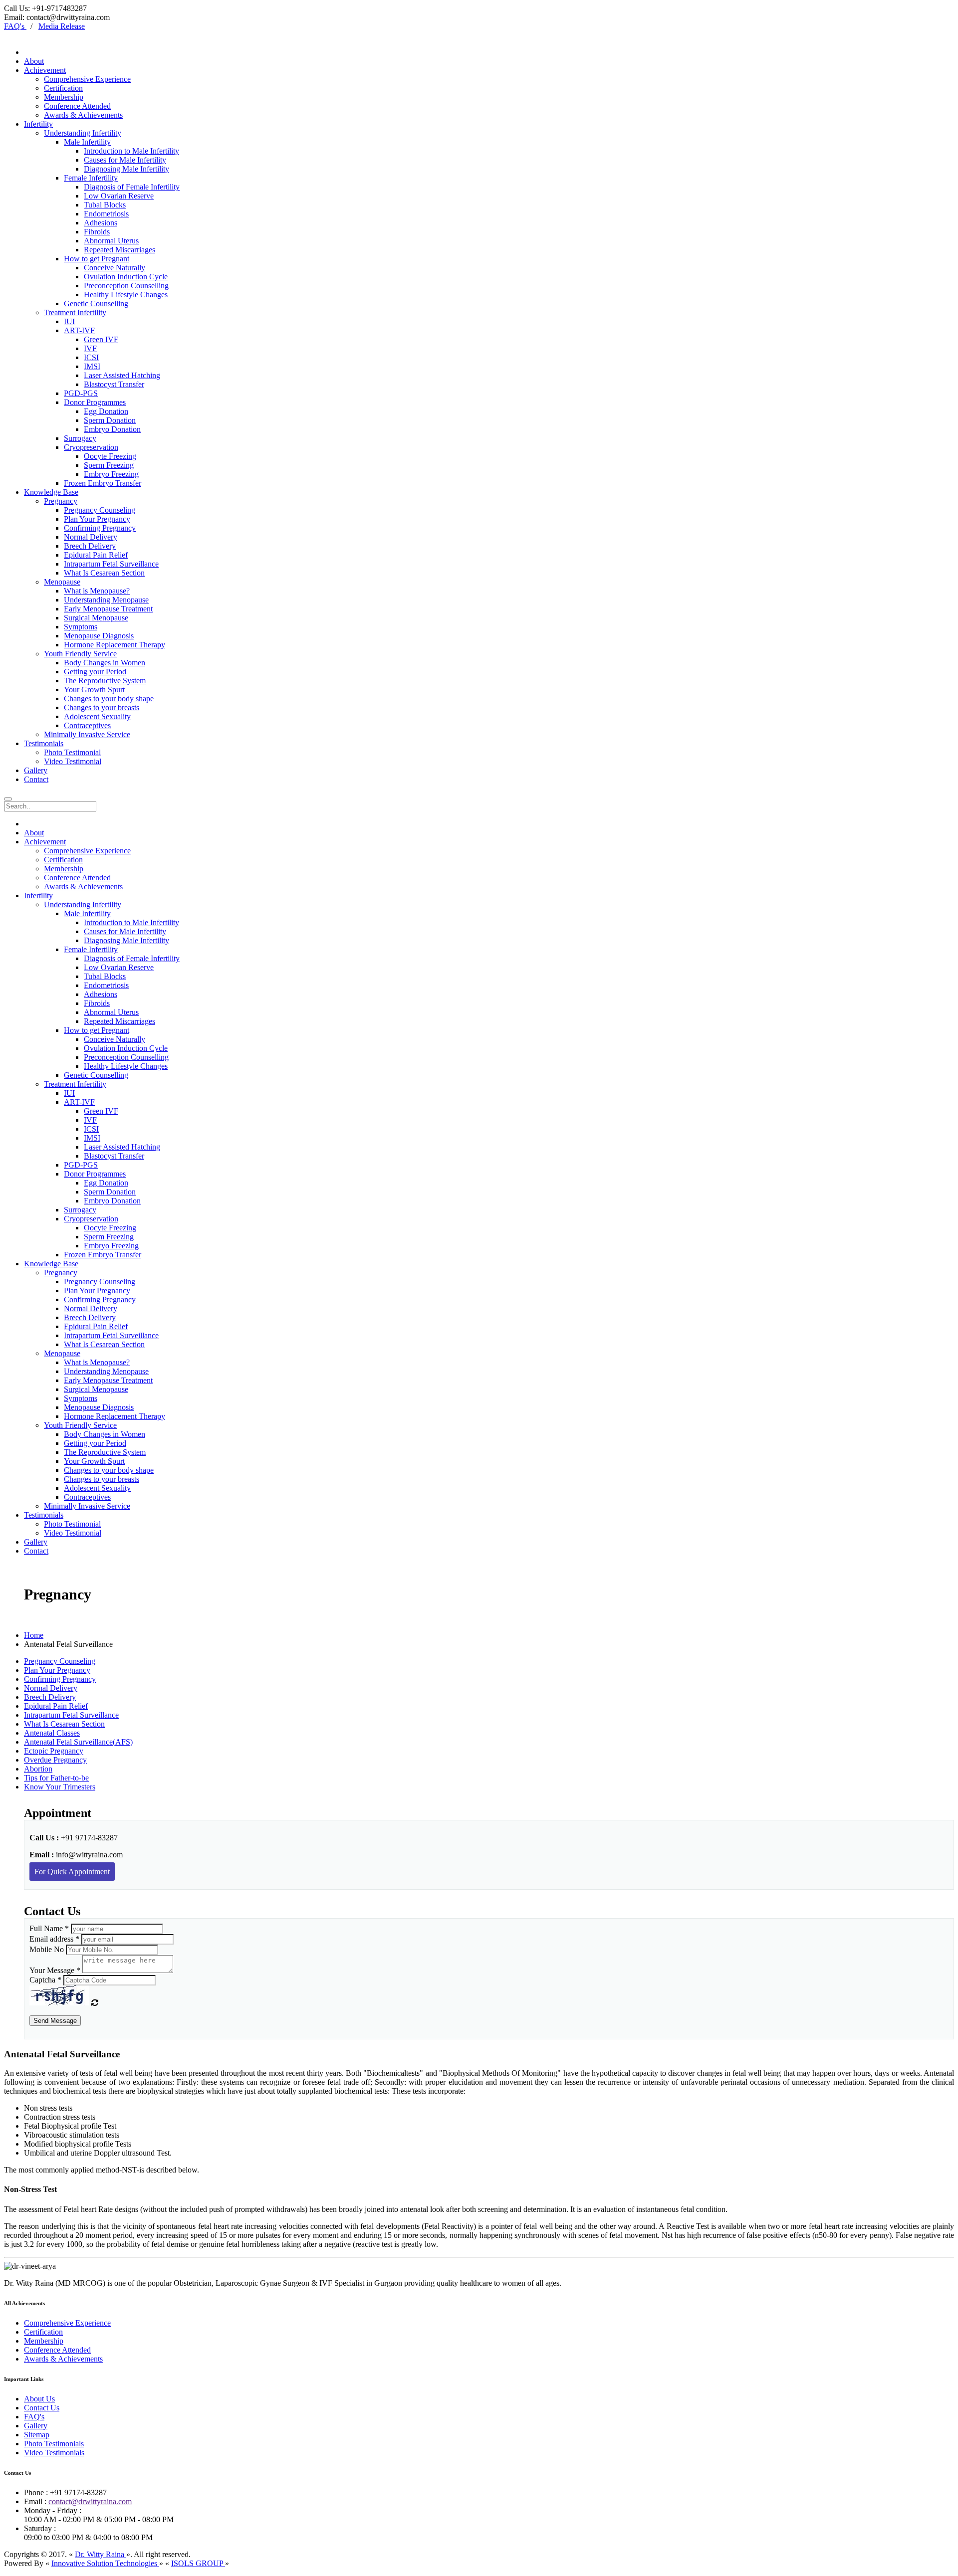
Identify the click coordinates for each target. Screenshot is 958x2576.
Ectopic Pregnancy (54, 1751)
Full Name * (49, 1928)
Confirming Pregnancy (100, 528)
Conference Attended (77, 106)
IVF (90, 348)
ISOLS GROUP (198, 2563)
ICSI (91, 357)
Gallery (36, 2426)
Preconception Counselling (126, 286)
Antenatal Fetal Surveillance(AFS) (78, 1742)
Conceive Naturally (115, 268)
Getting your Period (95, 672)
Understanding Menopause (106, 600)
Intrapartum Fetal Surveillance (111, 564)
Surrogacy (80, 438)
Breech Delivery (90, 546)
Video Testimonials (54, 2453)
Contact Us (42, 2408)
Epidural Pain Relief (96, 555)
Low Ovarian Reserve (119, 196)
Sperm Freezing (109, 465)
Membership (64, 97)
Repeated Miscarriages (120, 250)
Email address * (54, 1939)
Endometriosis (106, 214)
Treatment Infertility (75, 312)
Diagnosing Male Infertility (126, 169)
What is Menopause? (97, 591)
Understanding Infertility (83, 133)
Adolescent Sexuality (97, 716)
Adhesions (101, 223)
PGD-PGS (81, 393)
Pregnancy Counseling (100, 510)
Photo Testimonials (54, 2444)
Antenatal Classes (52, 1733)
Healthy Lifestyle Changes (126, 295)
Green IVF (101, 339)
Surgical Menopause (96, 618)
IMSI (92, 366)
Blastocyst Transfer (114, 384)
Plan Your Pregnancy (97, 519)
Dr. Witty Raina (101, 2554)
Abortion (38, 1769)
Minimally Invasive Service (87, 734)
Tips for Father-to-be (56, 1778)
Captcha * (45, 1980)
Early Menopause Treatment (108, 609)
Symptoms (81, 627)
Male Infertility (87, 142)
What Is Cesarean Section (104, 573)
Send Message (55, 2021)
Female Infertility (91, 178)
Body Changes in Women (105, 663)
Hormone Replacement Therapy (115, 645)
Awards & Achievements (83, 115)
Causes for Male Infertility (125, 160)
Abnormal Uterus (111, 241)
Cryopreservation (91, 447)
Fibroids (97, 232)
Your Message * (55, 1970)
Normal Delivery (91, 537)
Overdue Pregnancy (55, 1760)
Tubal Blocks (105, 205)
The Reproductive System (105, 681)
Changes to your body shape (109, 698)
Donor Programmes (95, 402)
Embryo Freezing (111, 474)
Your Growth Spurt (94, 690)
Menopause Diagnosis (99, 636)
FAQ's (34, 2417)
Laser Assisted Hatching (122, 375)
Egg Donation (106, 411)
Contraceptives (87, 725)
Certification (63, 88)
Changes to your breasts (102, 707)
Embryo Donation (112, 429)
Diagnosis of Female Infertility (132, 187)
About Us (39, 2399)
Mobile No (47, 1949)
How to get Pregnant (97, 259)
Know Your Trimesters (60, 1787)
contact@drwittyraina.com (90, 2501)
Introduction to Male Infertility (131, 151)
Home (34, 1635)
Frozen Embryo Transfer (103, 483)
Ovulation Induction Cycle (126, 277)
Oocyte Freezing (110, 456)
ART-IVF (79, 330)
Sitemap (37, 2435)
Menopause (62, 582)
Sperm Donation (110, 420)
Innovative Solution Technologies (105, 2563)
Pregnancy (61, 501)
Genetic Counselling (96, 303)
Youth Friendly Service (80, 654)
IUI (69, 321)
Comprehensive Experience (87, 79)
